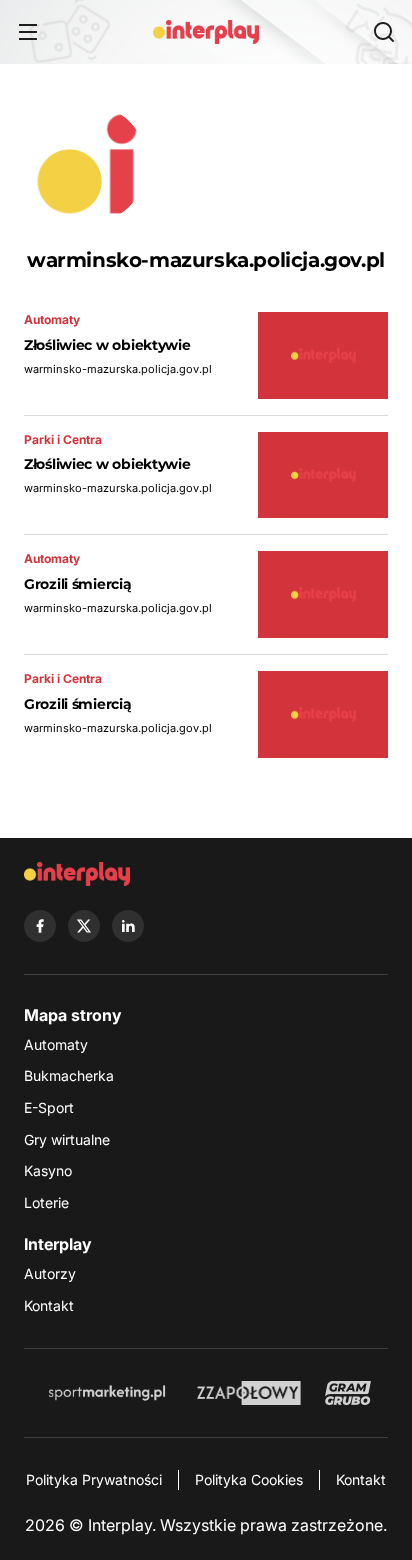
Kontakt (49, 1305)
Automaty (56, 1044)
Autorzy (50, 1273)
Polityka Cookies (249, 1479)
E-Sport (49, 1107)
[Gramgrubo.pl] (348, 1393)
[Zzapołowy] (249, 1393)
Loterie (46, 1202)
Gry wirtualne (67, 1139)
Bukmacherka (69, 1075)
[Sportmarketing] (107, 1393)
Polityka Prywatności (94, 1479)
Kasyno (48, 1170)
